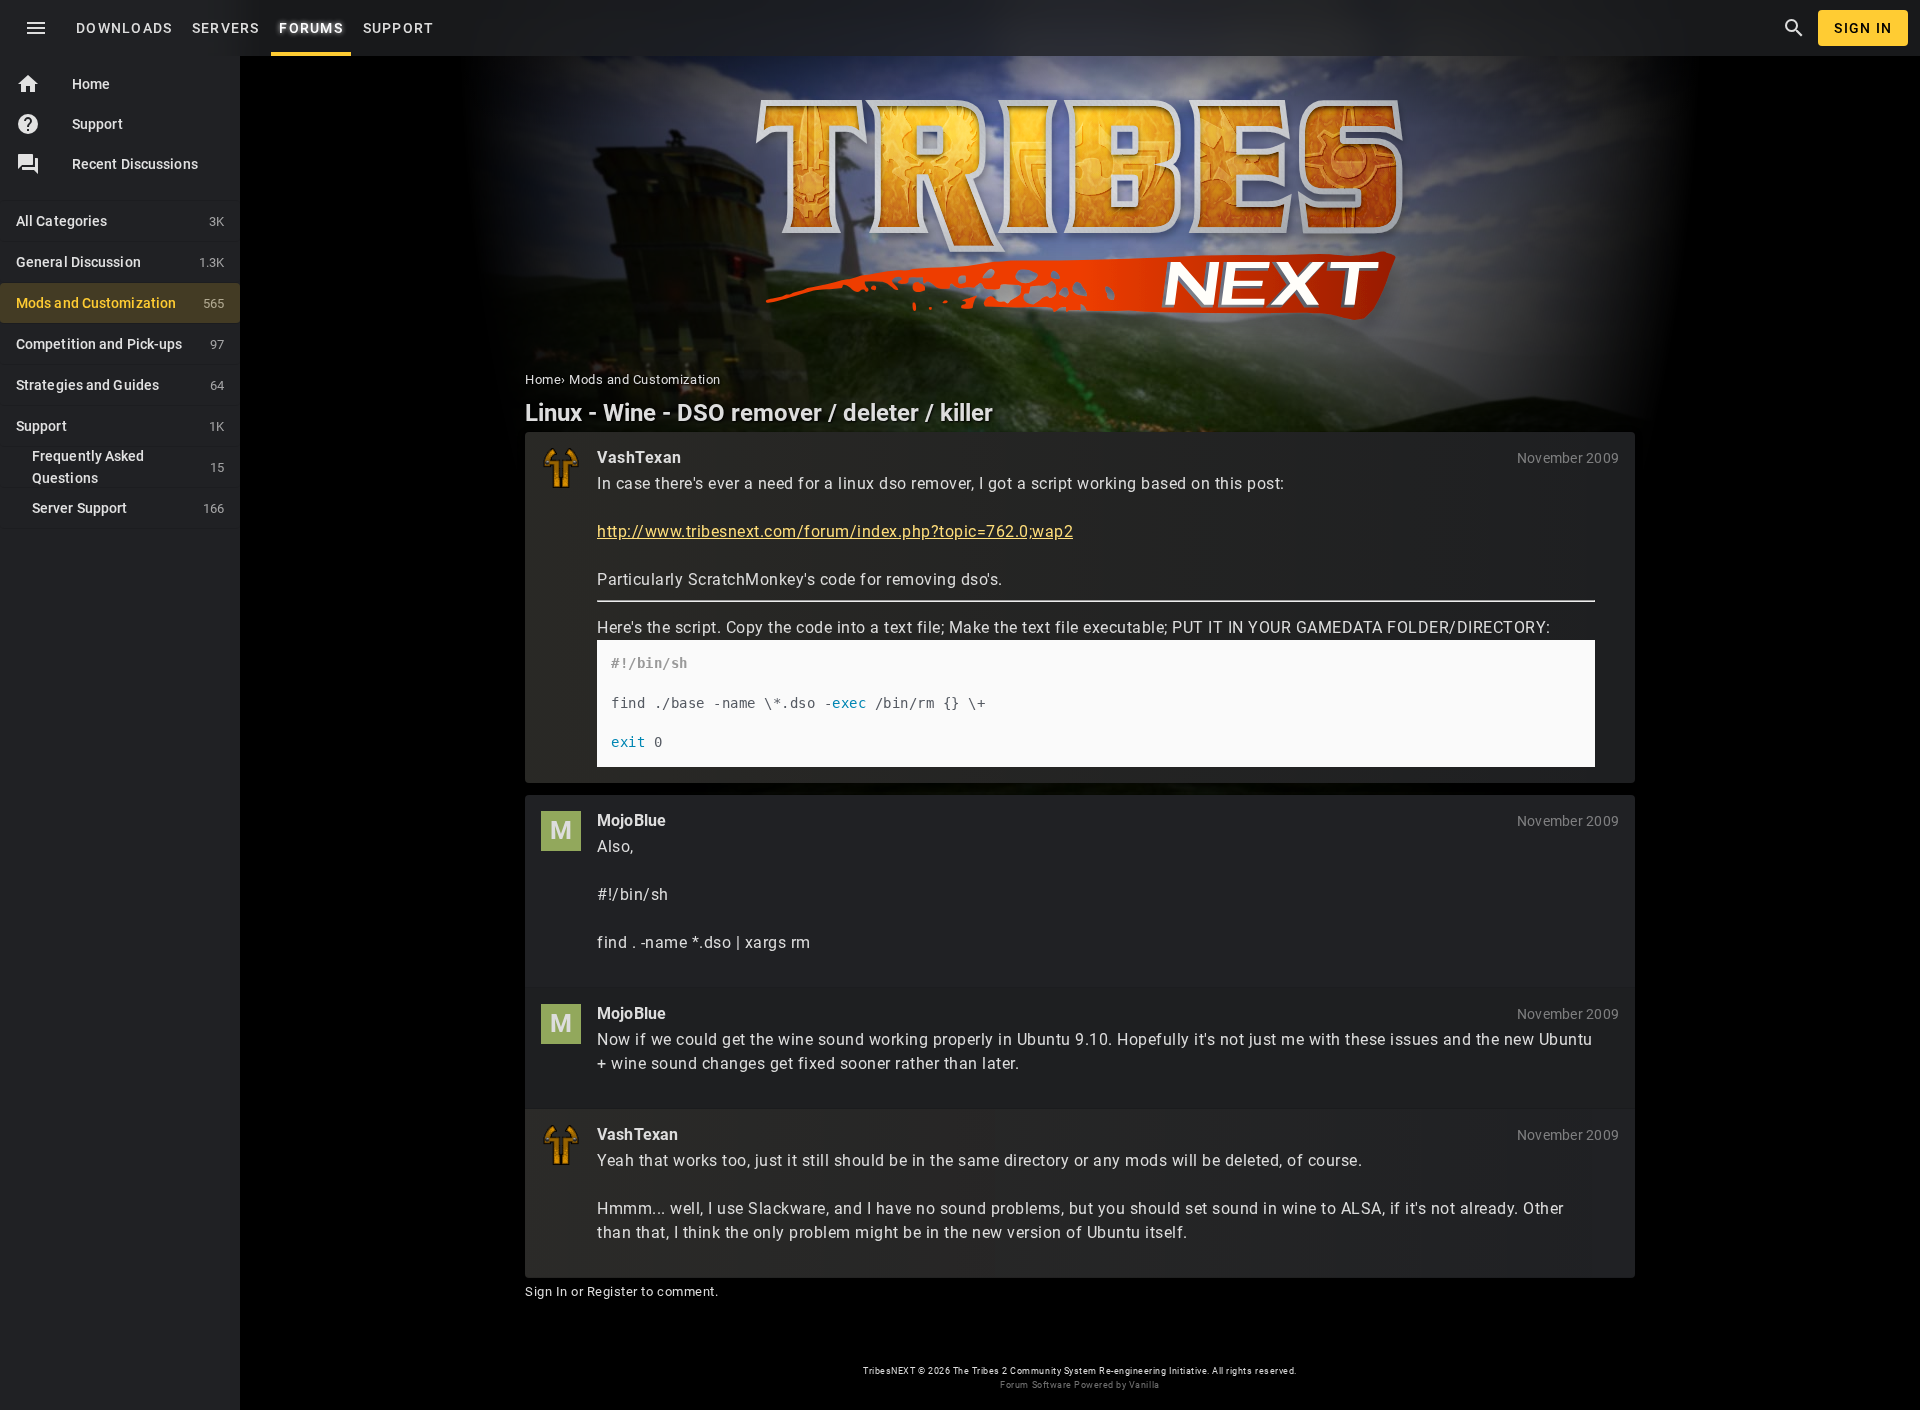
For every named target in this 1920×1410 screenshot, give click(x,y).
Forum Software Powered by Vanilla (1079, 1385)
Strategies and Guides (120, 385)
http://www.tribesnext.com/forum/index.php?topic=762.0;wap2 (835, 531)
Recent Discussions (135, 164)
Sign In (1863, 28)
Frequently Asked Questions (128, 467)
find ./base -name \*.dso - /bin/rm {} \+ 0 (798, 702)
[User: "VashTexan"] (561, 468)
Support (69, 124)
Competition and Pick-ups (120, 344)
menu (36, 28)
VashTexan (639, 457)
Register (612, 1291)
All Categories (120, 221)
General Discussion (120, 262)
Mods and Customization (120, 303)
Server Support (128, 508)
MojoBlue (631, 820)
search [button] (1794, 28)
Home (63, 84)
